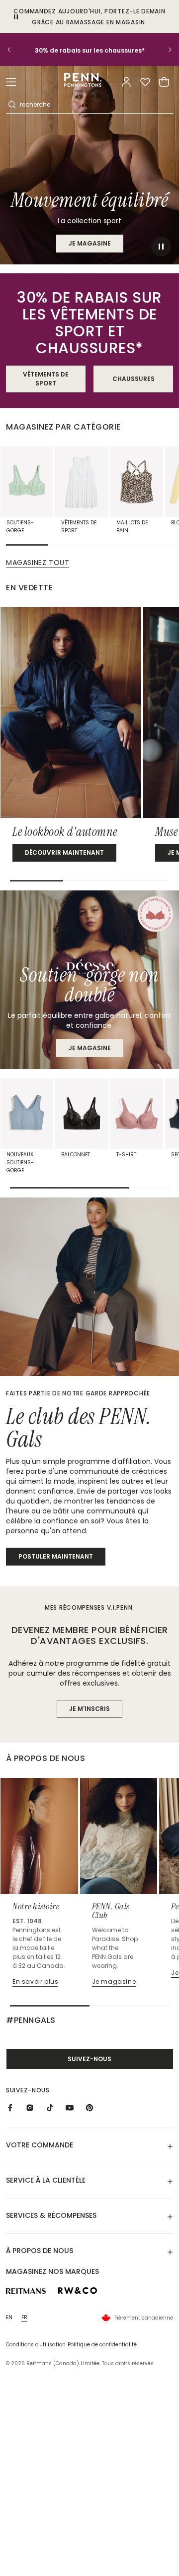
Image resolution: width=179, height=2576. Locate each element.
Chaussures (134, 379)
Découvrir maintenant (64, 852)
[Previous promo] (15, 50)
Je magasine (90, 1048)
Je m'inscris (89, 1709)
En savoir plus (35, 1981)
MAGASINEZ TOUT (38, 563)
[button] (11, 82)
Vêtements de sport (46, 379)
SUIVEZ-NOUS (89, 2059)
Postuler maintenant (56, 1556)
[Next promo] (164, 50)
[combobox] (95, 105)
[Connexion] (126, 82)
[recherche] (12, 105)
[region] (89, 50)
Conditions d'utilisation (36, 2345)
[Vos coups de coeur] (145, 82)
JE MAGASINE (90, 243)
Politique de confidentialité (102, 2345)
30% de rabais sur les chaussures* (90, 50)
